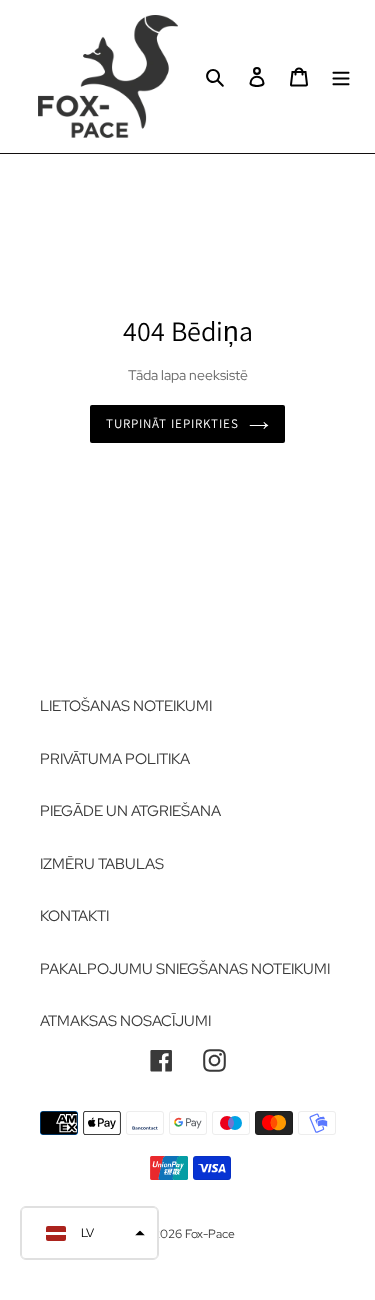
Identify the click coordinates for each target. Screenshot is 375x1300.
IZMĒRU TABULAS (102, 864)
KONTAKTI (74, 916)
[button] (89, 1233)
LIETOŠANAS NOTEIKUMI (126, 706)
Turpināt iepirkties (173, 423)
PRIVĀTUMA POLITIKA (115, 759)
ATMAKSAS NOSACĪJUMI (125, 1021)
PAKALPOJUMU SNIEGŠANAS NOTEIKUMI (185, 969)
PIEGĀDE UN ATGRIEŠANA (130, 811)
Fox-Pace (210, 1234)
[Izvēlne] (341, 76)
